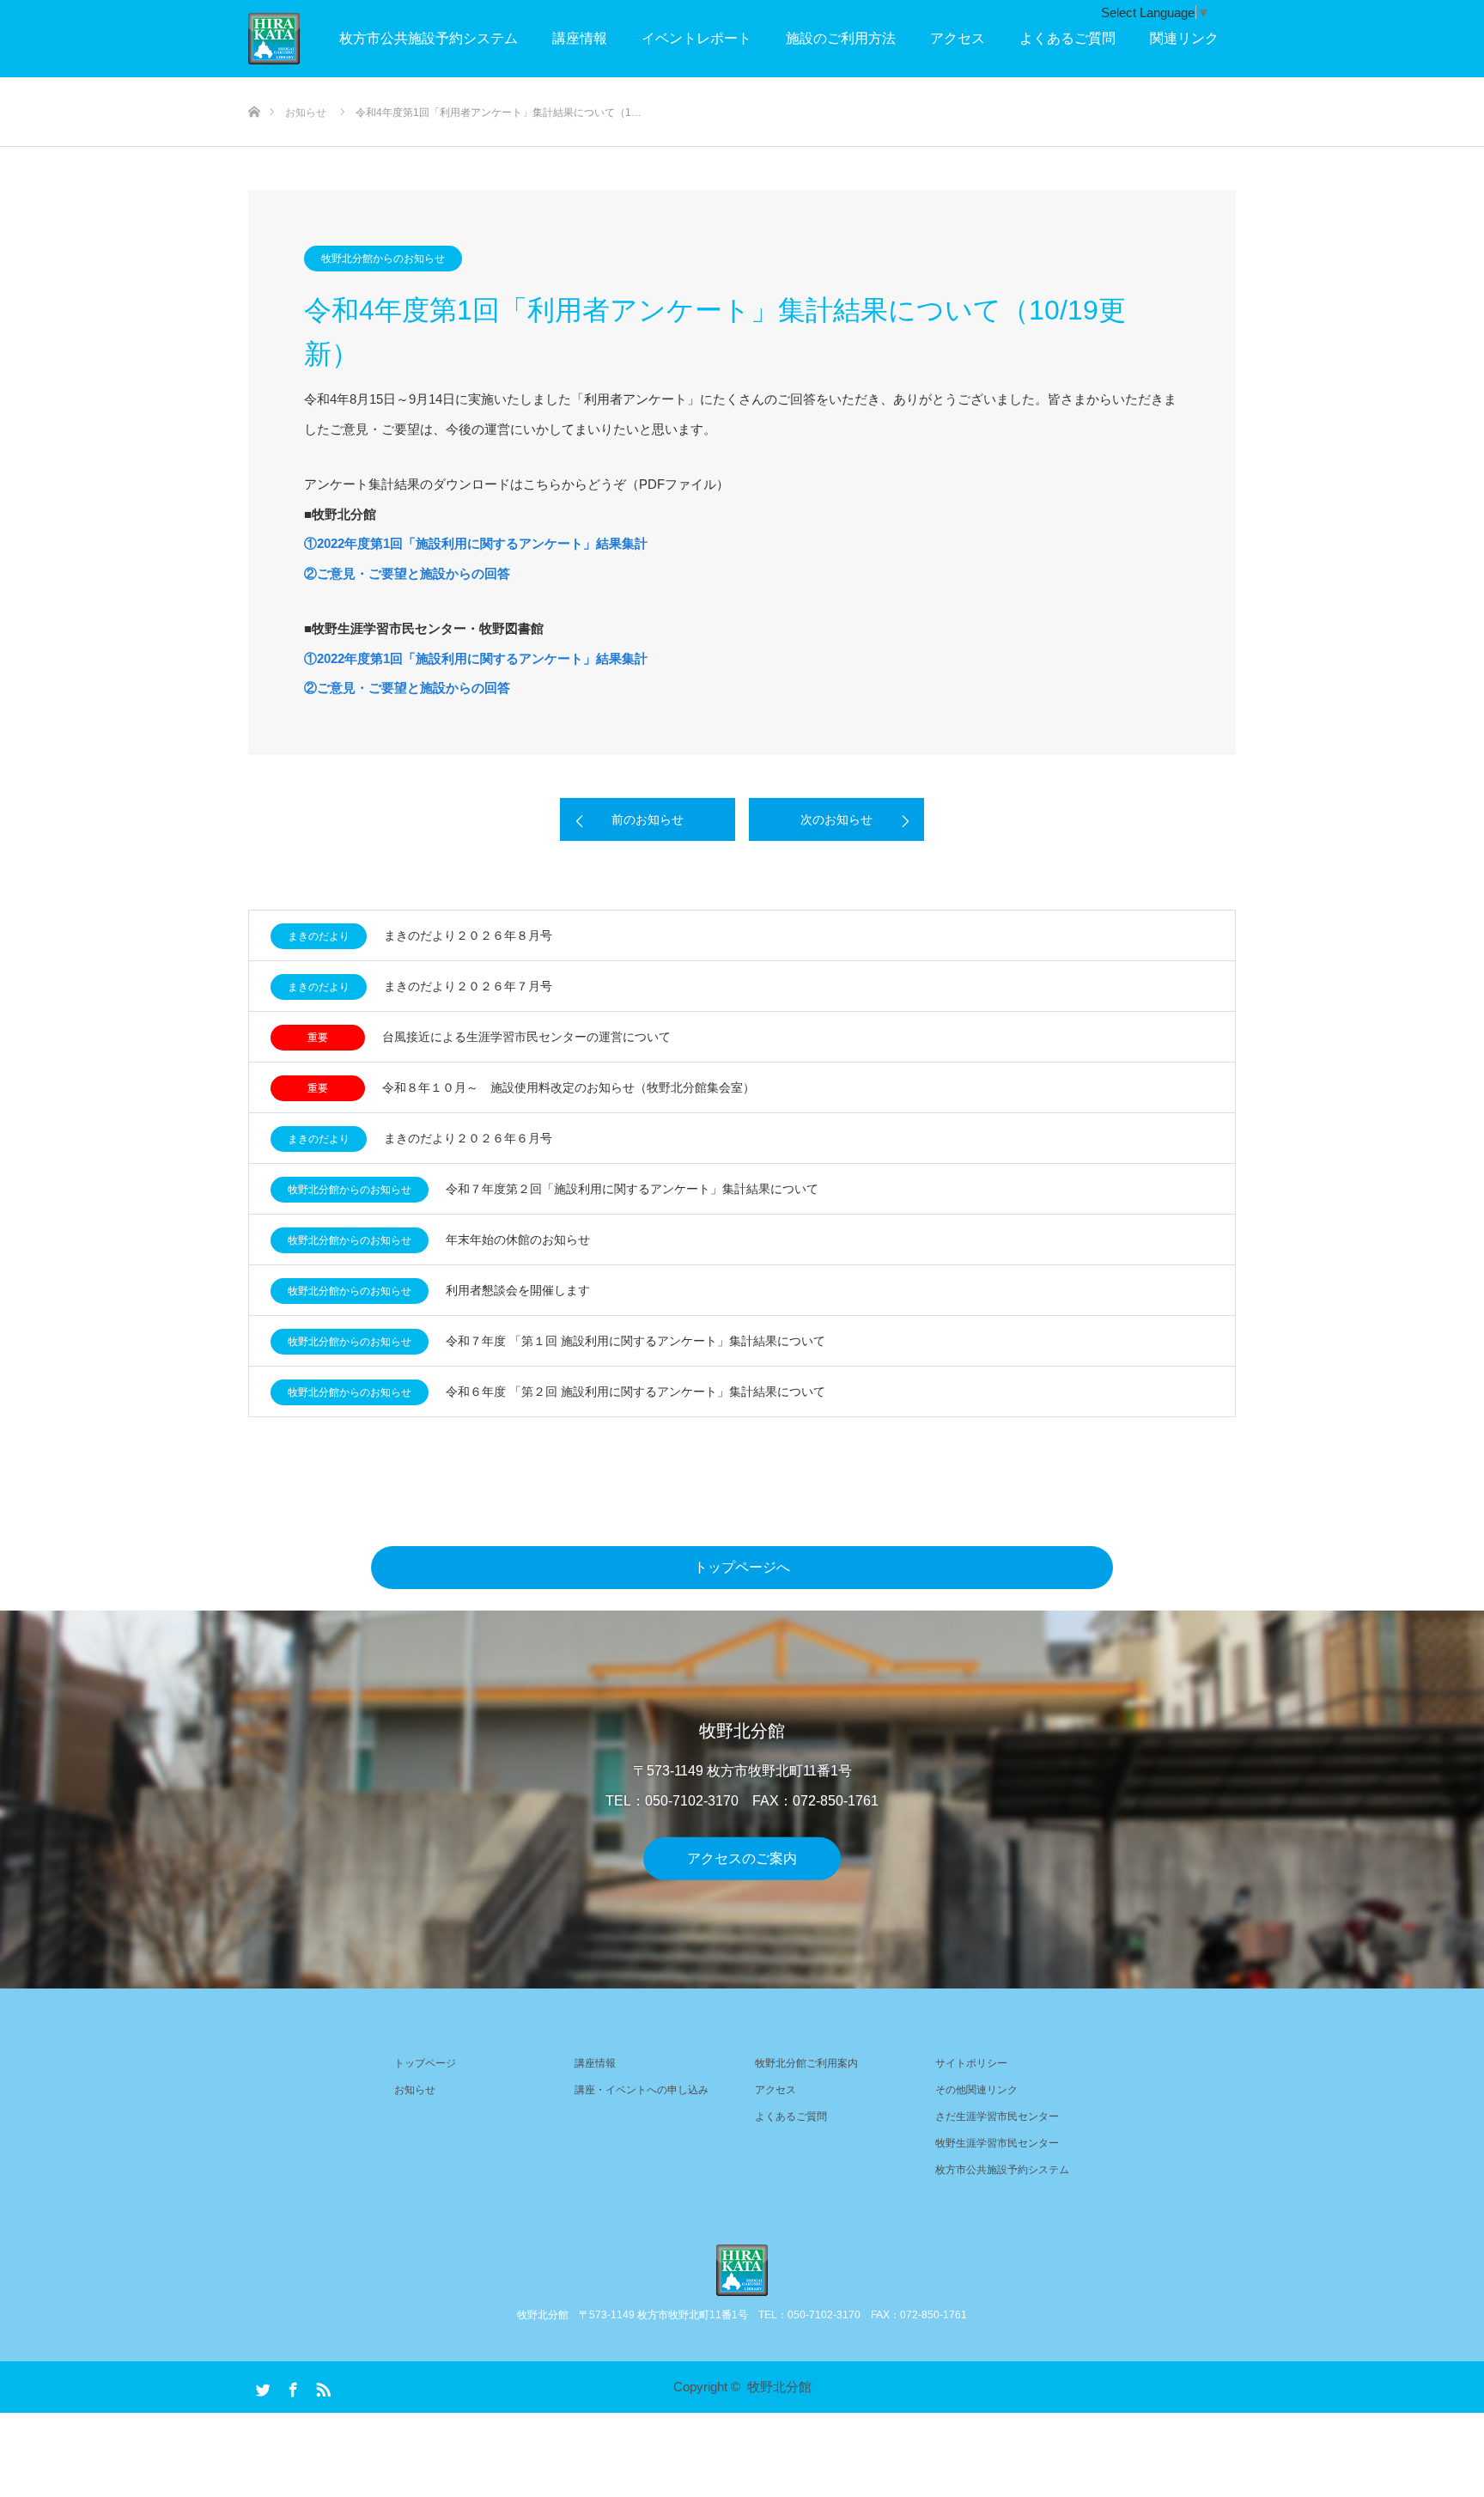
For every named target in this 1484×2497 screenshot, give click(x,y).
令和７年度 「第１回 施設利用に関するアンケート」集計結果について (636, 1341)
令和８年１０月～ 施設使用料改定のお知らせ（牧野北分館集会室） (569, 1087)
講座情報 (580, 38)
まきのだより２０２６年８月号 (468, 935)
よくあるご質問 (1067, 38)
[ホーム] (254, 84)
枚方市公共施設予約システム (429, 38)
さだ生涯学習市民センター (997, 2116)
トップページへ (742, 1567)
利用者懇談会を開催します (518, 1290)
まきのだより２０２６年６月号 (468, 1138)
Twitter (261, 2386)
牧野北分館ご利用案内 (806, 2063)
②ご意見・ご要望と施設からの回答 (407, 573)
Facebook (291, 2386)
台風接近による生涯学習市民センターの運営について (526, 1037)
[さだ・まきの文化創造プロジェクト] (300, 39)
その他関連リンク (976, 2090)
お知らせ (415, 2090)
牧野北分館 (779, 2387)
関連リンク (1184, 38)
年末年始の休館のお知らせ (518, 1239)
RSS (321, 2386)
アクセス (958, 38)
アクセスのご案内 (742, 1858)
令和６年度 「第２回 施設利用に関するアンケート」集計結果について (636, 1392)
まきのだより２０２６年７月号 (468, 986)
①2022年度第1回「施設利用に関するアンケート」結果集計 (476, 543)
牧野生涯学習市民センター (997, 2143)
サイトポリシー (971, 2063)
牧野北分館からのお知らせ (383, 259)
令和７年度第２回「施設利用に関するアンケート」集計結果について (632, 1189)
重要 (318, 1038)
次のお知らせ (836, 819)
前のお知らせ (648, 819)
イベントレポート (696, 38)
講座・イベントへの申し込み (642, 2090)
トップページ (425, 2063)
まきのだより (319, 936)
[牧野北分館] (742, 2270)
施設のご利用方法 (841, 38)
